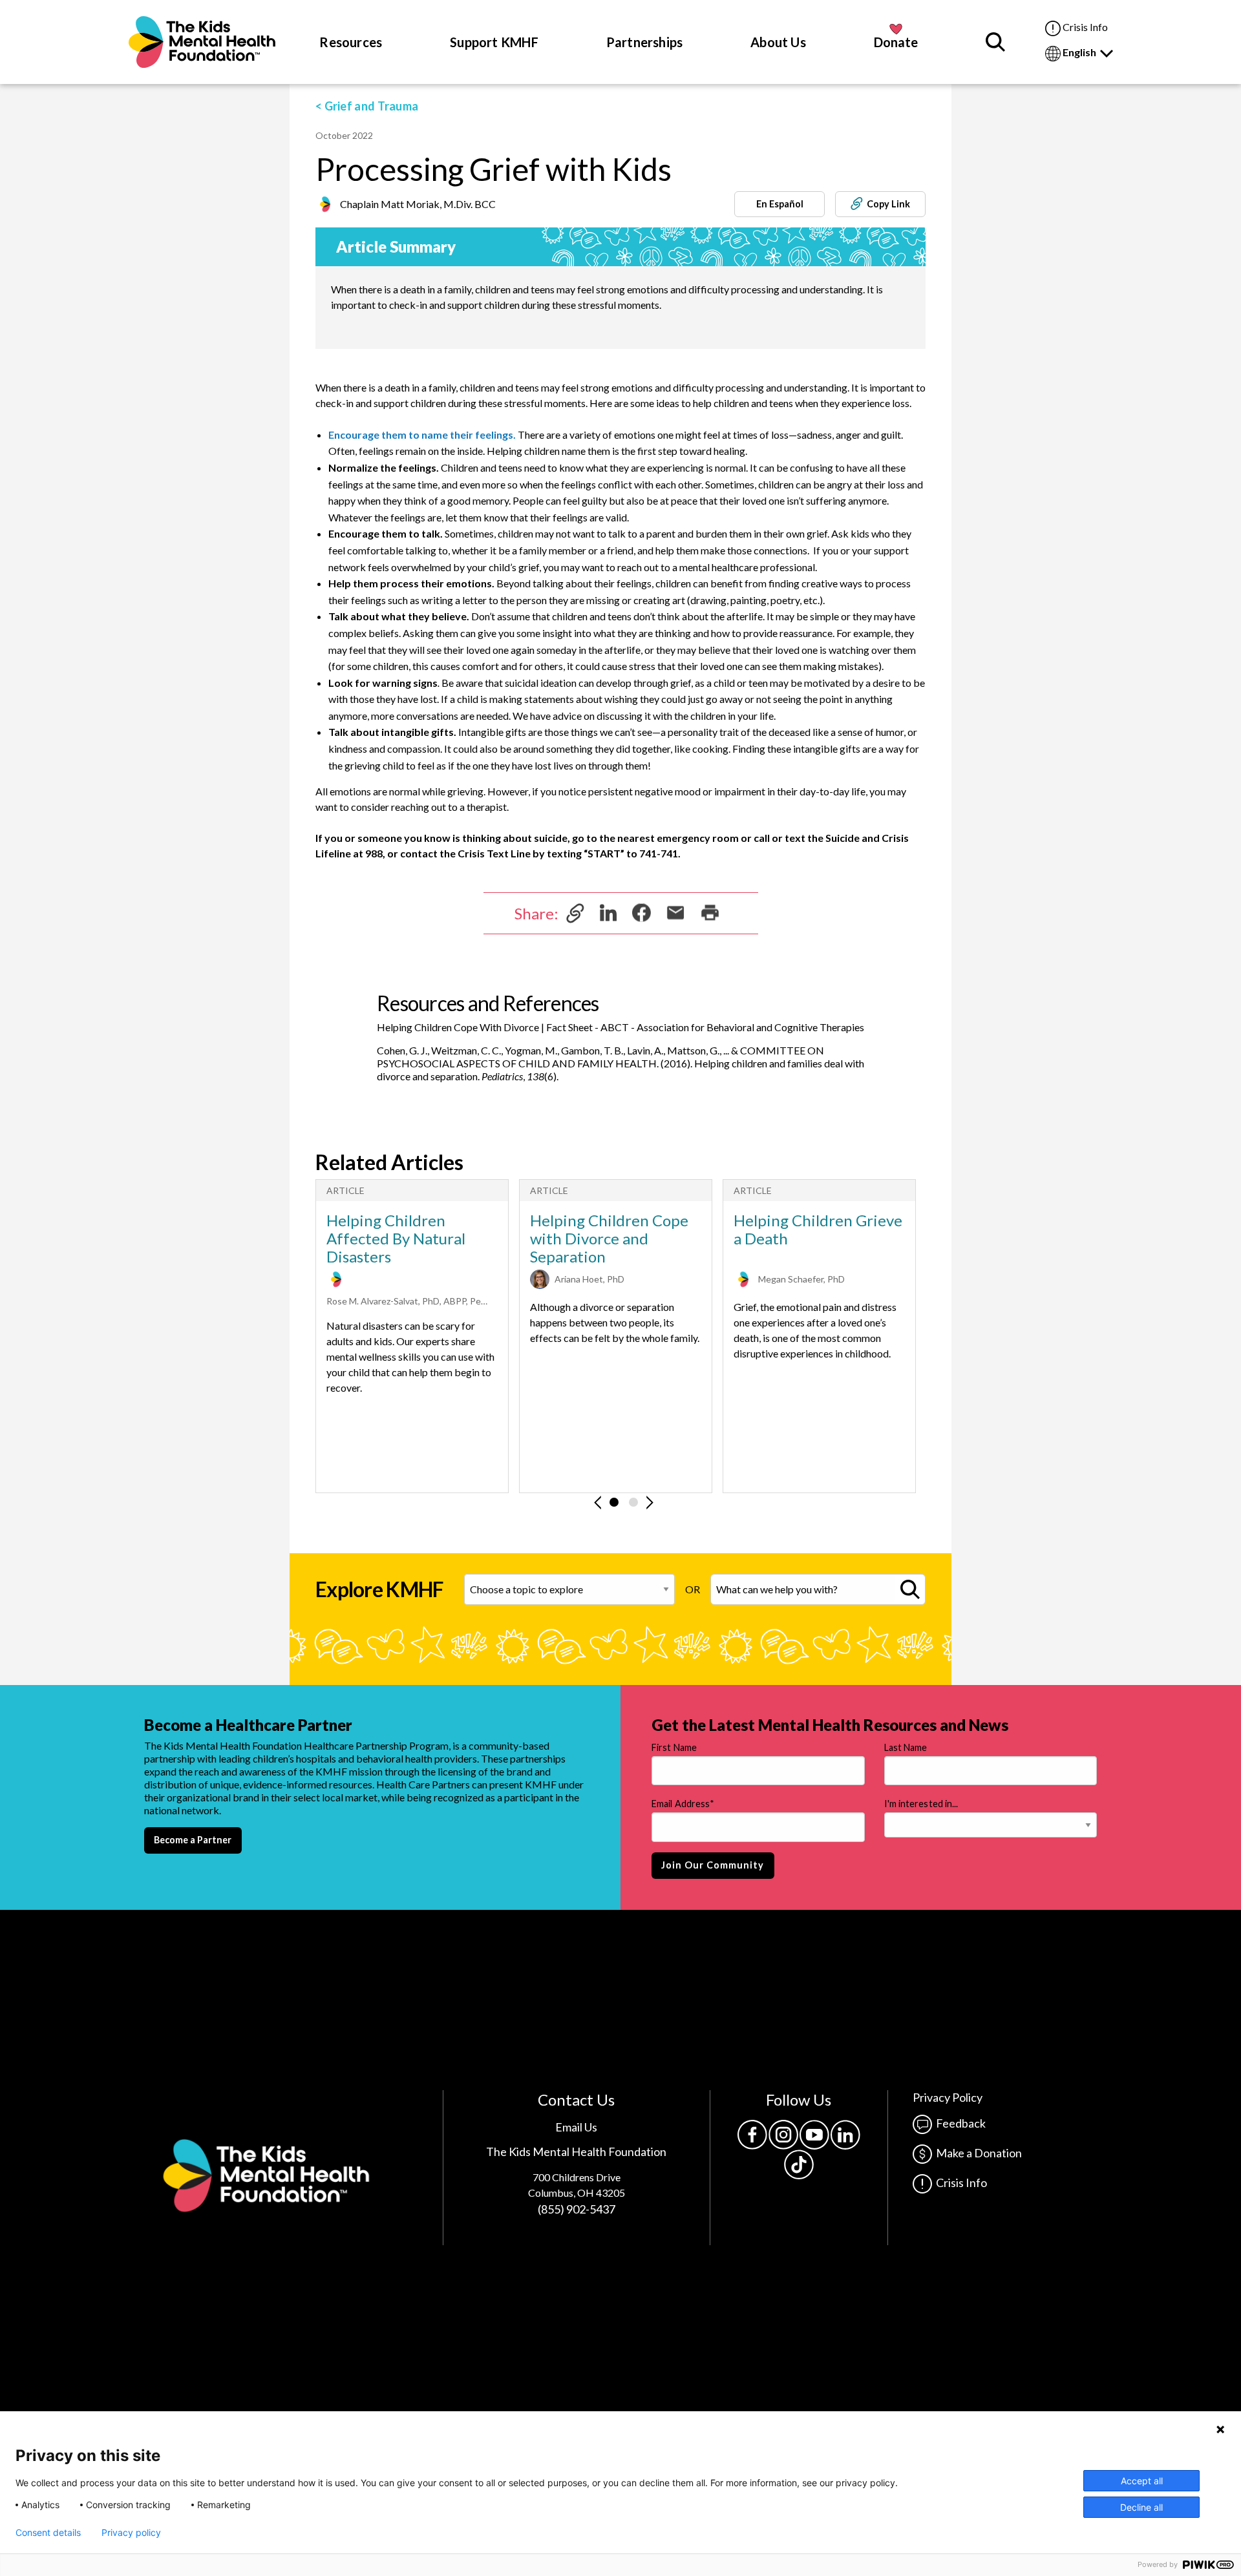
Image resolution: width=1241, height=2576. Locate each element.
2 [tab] (633, 1502)
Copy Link (886, 204)
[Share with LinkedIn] (608, 911)
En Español (780, 204)
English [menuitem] (1080, 52)
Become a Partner (193, 1840)
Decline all (1141, 2507)
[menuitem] (202, 42)
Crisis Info (1084, 27)
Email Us (576, 2127)
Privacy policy (131, 2533)
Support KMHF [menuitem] (494, 42)
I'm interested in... (921, 1804)
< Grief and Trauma (367, 106)
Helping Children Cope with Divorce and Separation (609, 1239)
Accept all (1142, 2481)
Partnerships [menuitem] (645, 42)
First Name (674, 1747)
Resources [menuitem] (351, 42)
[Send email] (676, 911)
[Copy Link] (575, 912)
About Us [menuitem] (778, 42)
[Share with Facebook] (642, 911)
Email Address (683, 1804)
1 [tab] (614, 1502)
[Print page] (710, 911)
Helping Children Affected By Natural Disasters (396, 1239)
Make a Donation (977, 2153)
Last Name (906, 1747)
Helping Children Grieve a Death (818, 1230)
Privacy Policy (948, 2097)
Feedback (959, 2123)
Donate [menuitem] (896, 42)
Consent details (48, 2533)
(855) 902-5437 (577, 2209)
